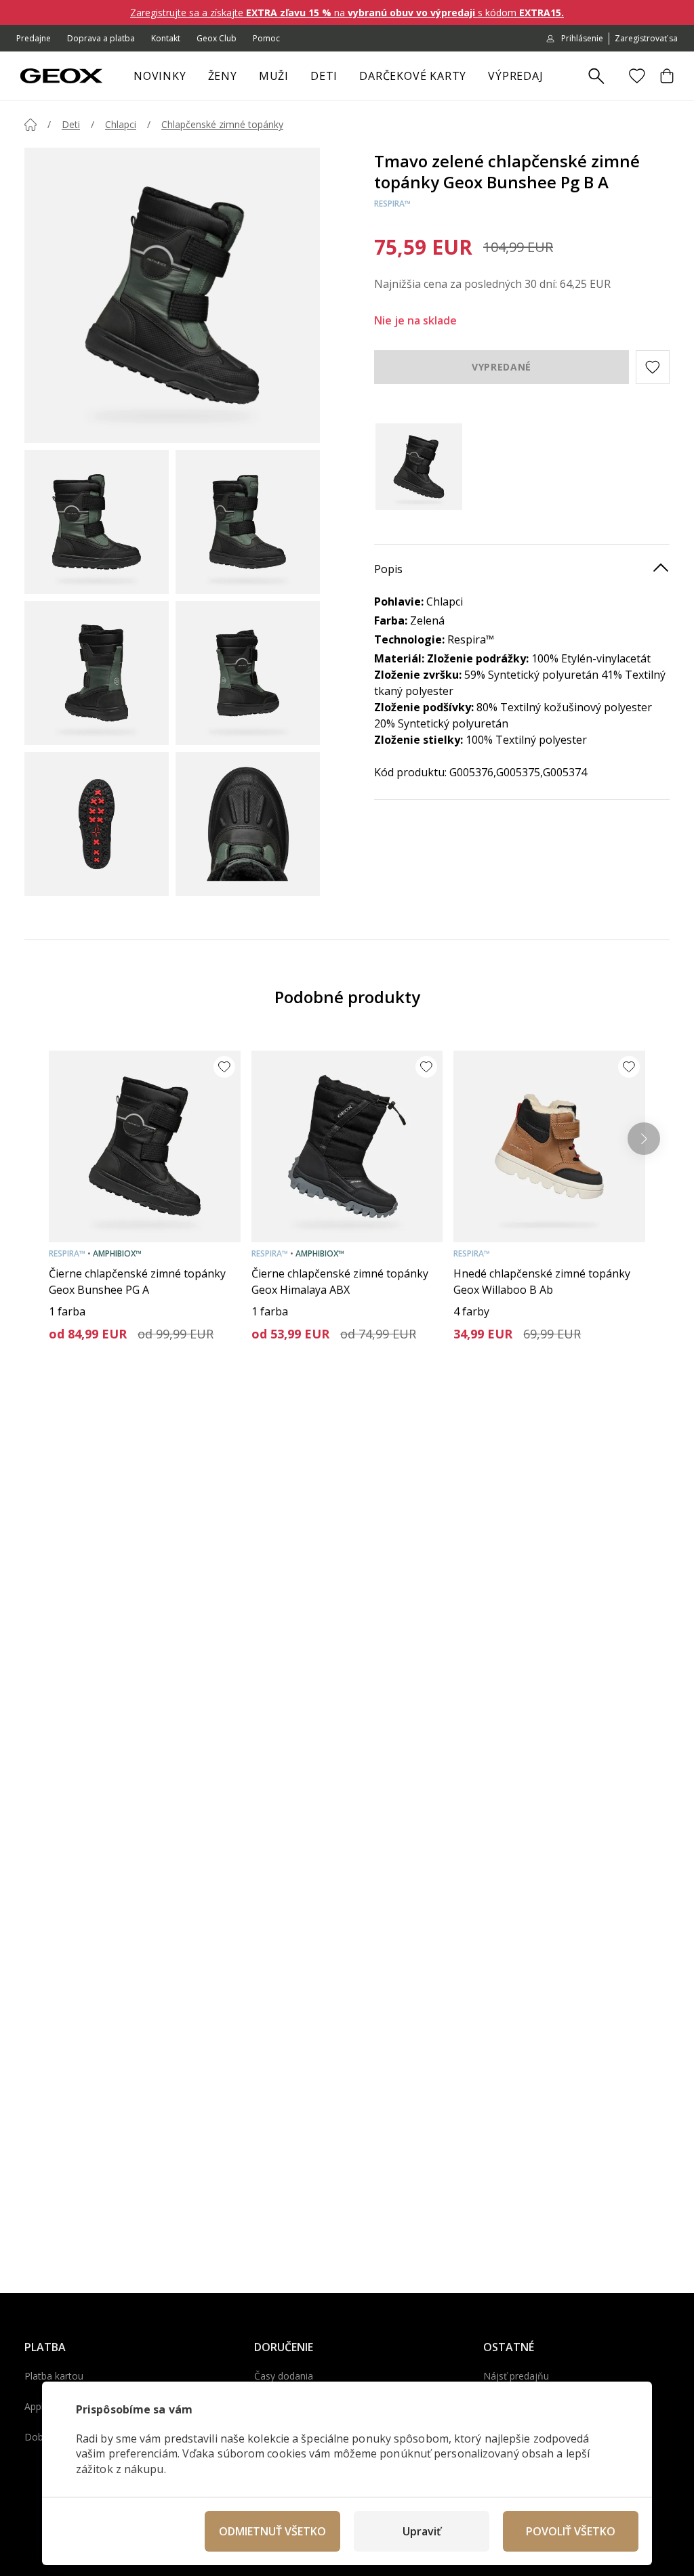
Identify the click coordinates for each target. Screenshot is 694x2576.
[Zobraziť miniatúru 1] (97, 522)
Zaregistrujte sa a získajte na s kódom (347, 13)
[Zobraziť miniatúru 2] (248, 522)
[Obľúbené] (637, 76)
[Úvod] (30, 125)
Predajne (34, 38)
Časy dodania (284, 2376)
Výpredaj (515, 76)
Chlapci (121, 124)
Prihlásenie (582, 38)
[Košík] (667, 76)
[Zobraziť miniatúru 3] (97, 673)
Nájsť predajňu (516, 2376)
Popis (388, 569)
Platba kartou (54, 2376)
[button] (653, 367)
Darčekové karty (413, 76)
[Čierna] (422, 467)
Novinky (160, 76)
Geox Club (217, 38)
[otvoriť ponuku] (244, 80)
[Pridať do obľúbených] (224, 1067)
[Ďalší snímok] (644, 1139)
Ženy (223, 76)
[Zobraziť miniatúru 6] (248, 824)
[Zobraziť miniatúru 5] (97, 824)
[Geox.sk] (61, 76)
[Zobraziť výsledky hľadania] (596, 77)
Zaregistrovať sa (646, 38)
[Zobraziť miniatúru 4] (248, 673)
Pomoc (266, 38)
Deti (324, 76)
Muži (274, 76)
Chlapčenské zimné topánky (222, 124)
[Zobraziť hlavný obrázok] (172, 295)
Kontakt (166, 38)
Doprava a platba (101, 38)
